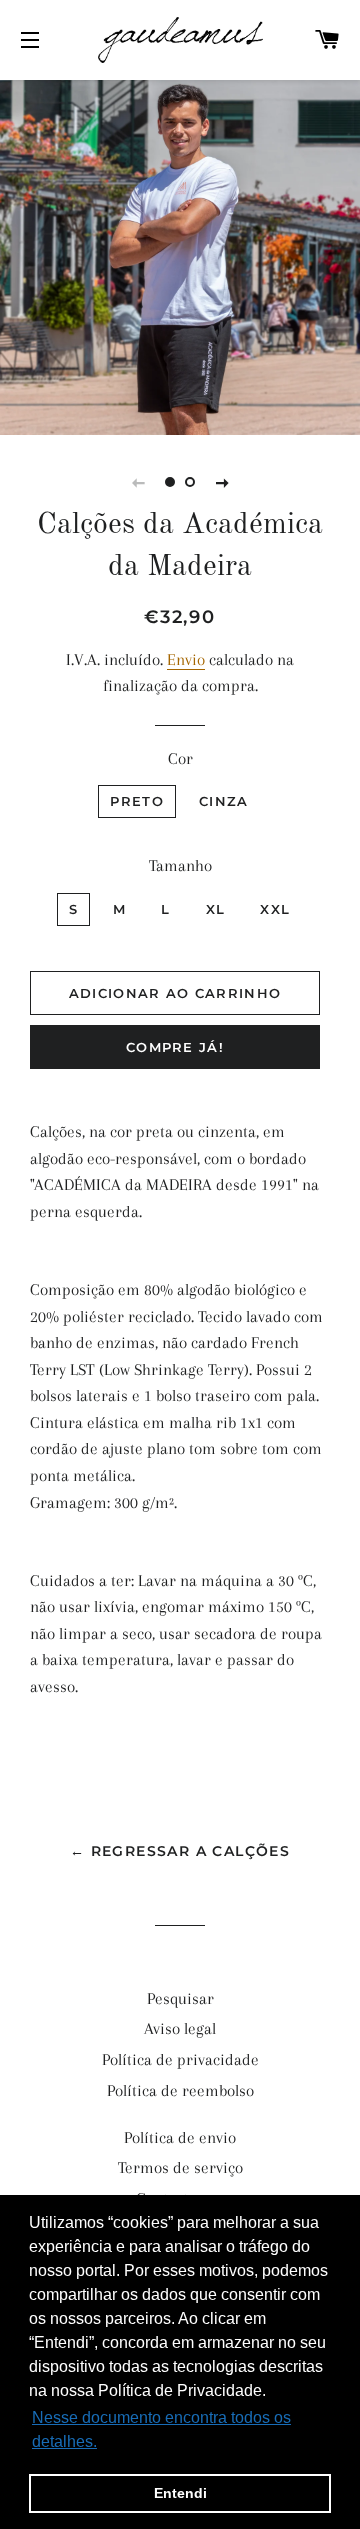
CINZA (224, 801)
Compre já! (175, 1047)
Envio (186, 659)
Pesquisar (180, 1998)
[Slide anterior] (138, 482)
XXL (275, 909)
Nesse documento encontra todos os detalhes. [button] (161, 2429)
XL (216, 909)
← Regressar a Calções (180, 1851)
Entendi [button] (180, 2493)
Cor (180, 758)
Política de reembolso (180, 2090)
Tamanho (180, 865)
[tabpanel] (180, 255)
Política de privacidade (180, 2059)
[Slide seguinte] (222, 482)
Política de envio (180, 2137)
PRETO (137, 801)
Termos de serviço (180, 2167)
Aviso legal (180, 2028)
